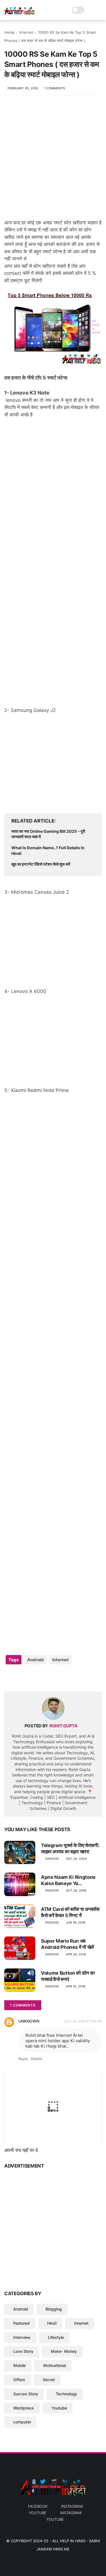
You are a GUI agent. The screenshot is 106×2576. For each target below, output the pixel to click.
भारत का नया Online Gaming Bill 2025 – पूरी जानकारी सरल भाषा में (48, 834)
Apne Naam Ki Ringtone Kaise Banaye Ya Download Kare (68, 1880)
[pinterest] (43, 1678)
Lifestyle (56, 2337)
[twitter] (20, 1678)
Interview (22, 2337)
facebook (38, 2506)
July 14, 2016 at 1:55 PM (83, 2021)
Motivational (55, 2365)
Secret (49, 2380)
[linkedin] (54, 1678)
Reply (23, 2059)
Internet (26, 32)
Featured (21, 2323)
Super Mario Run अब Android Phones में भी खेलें (67, 1944)
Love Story (23, 2351)
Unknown (29, 2021)
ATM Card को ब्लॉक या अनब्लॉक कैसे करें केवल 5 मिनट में (70, 1912)
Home (9, 32)
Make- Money (64, 2351)
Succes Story (26, 2394)
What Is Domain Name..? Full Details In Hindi (48, 850)
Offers (19, 2380)
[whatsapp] (32, 1678)
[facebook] (9, 1678)
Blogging (54, 2309)
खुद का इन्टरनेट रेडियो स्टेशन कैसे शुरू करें (41, 864)
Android (35, 1660)
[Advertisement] (53, 160)
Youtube (59, 2408)
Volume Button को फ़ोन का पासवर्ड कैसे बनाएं (68, 1976)
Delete (37, 2059)
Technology (66, 2394)
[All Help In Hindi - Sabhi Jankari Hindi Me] (20, 13)
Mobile (20, 2365)
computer (22, 2422)
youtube (38, 2513)
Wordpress (24, 2408)
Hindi (52, 2323)
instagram (72, 2506)
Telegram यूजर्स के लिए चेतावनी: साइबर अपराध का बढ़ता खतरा (70, 1848)
